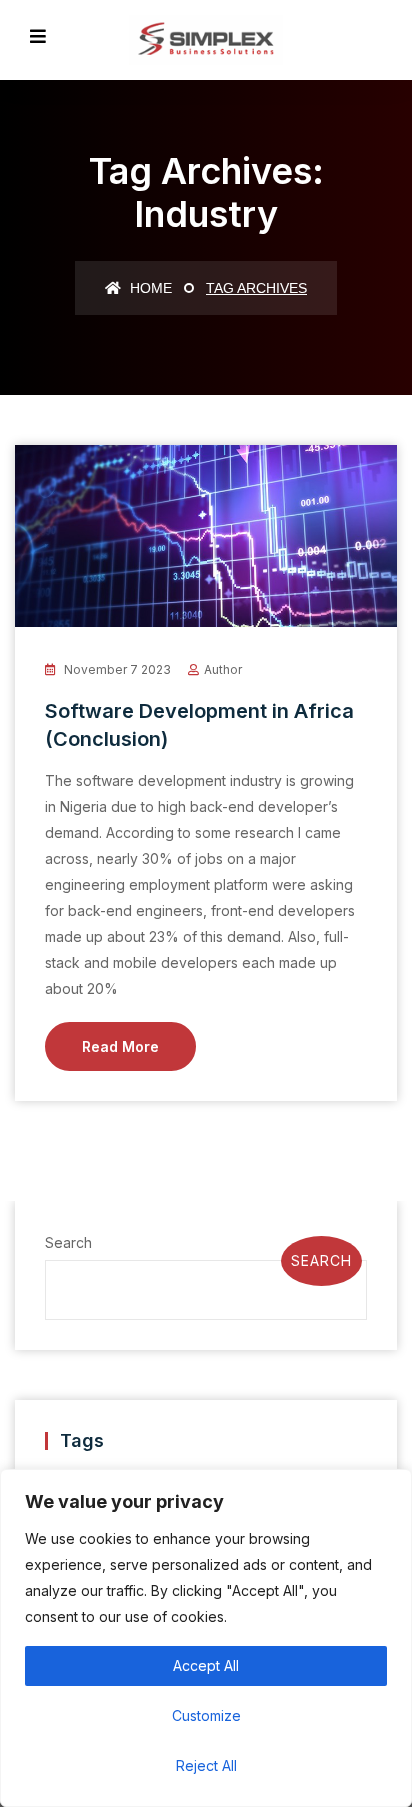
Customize (206, 1715)
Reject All (206, 1765)
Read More (120, 1046)
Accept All (206, 1665)
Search (68, 1242)
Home (149, 288)
